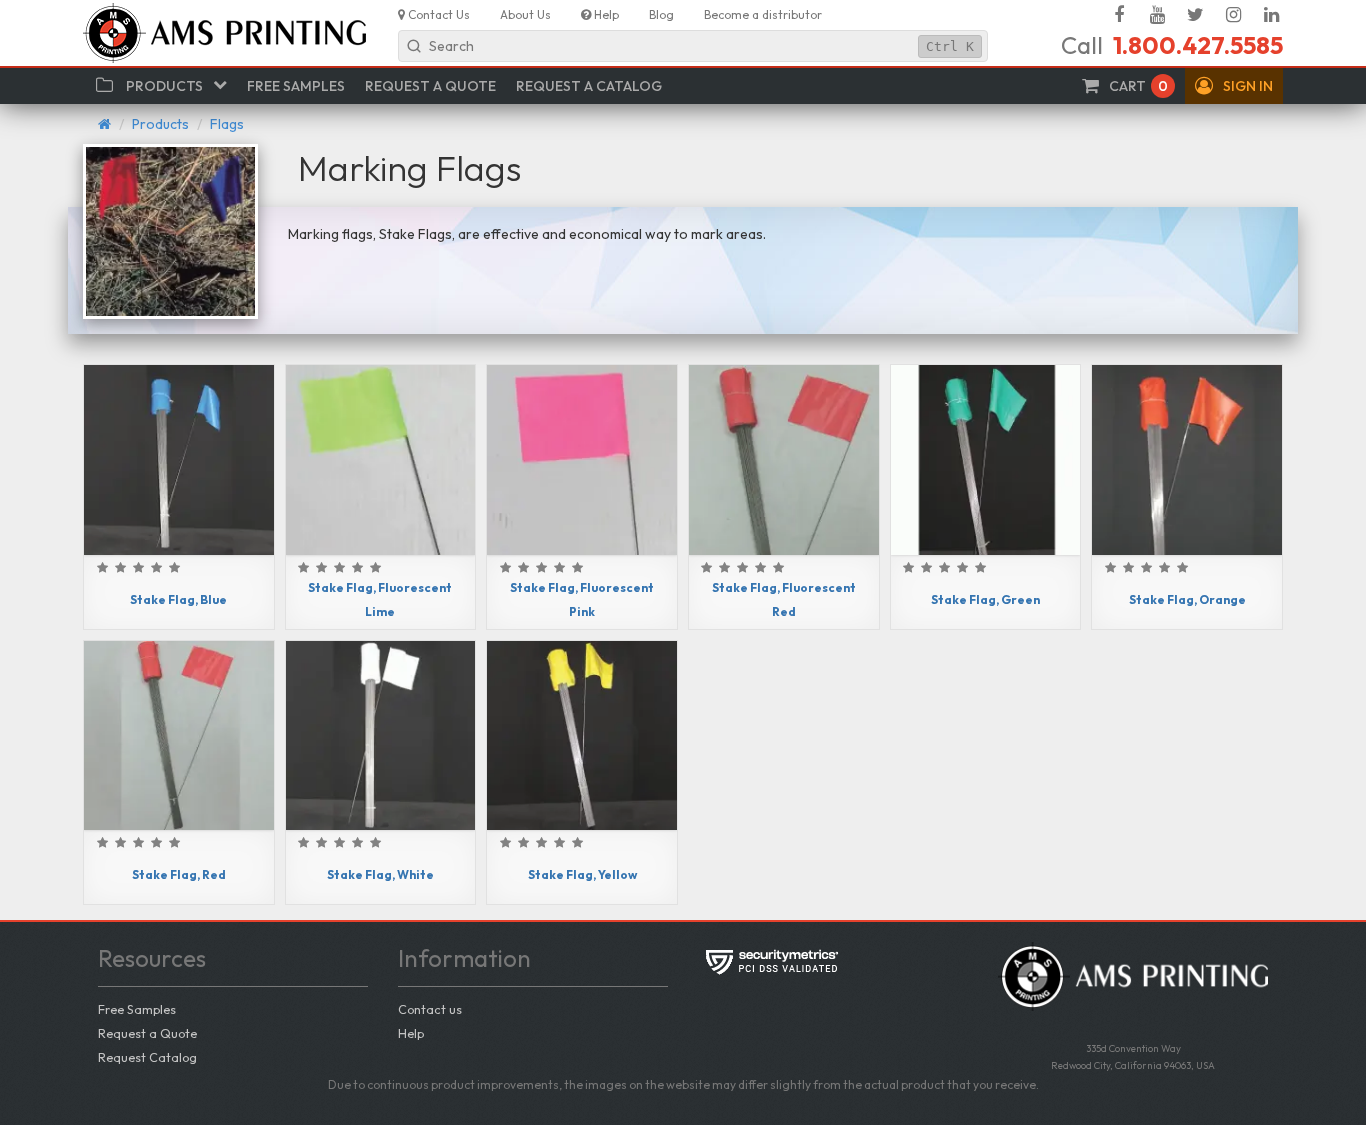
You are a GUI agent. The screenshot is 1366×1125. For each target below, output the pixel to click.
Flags (227, 124)
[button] (1234, 86)
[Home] (104, 124)
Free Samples (137, 1009)
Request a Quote (147, 1033)
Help (411, 1033)
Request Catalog (147, 1057)
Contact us (430, 1009)
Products (160, 124)
